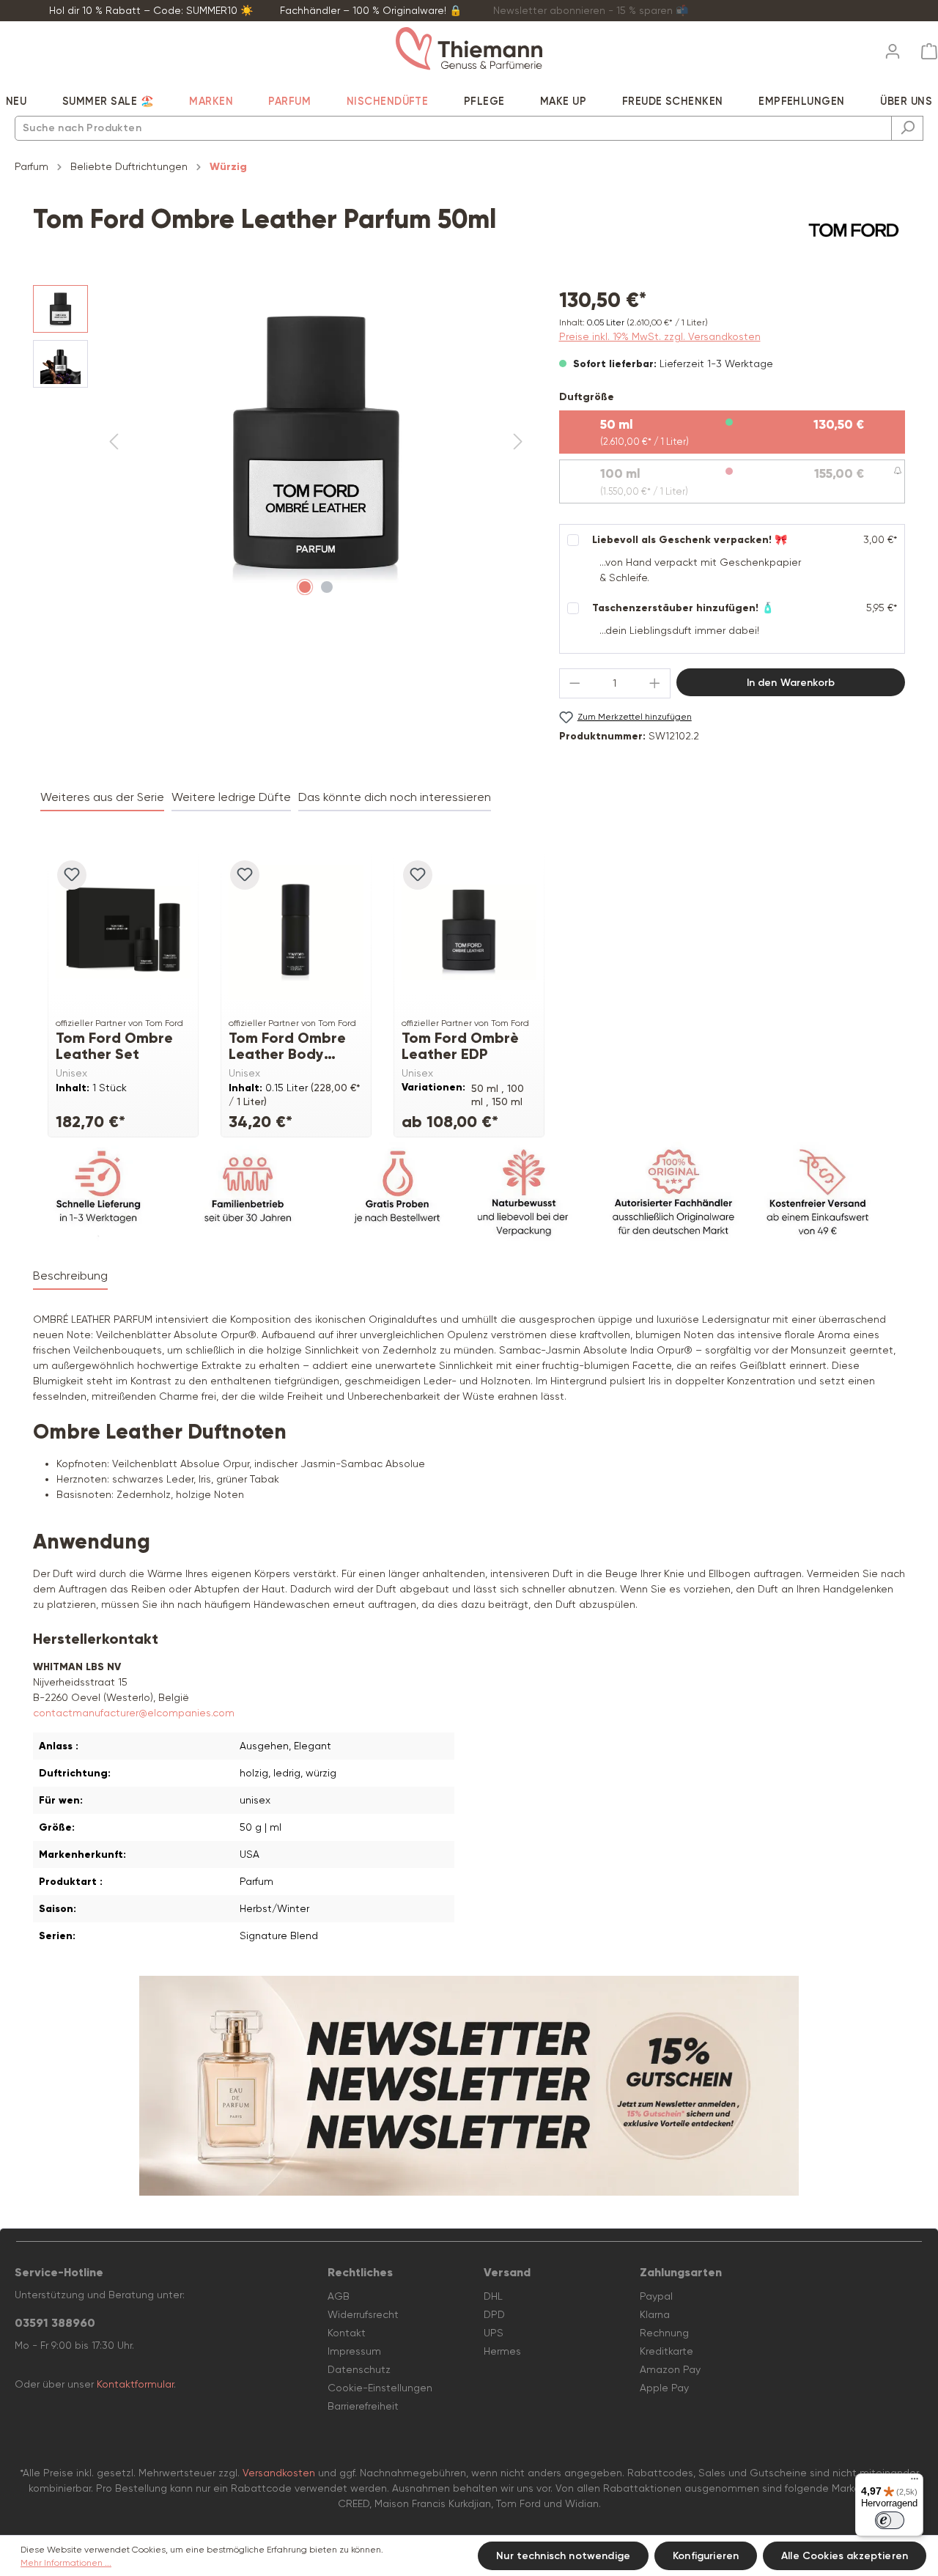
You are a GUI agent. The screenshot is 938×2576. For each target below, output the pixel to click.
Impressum (354, 2351)
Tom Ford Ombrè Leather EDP (460, 1046)
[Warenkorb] (924, 52)
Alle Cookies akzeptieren (845, 2556)
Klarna (655, 2314)
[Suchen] (907, 128)
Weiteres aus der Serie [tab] (102, 797)
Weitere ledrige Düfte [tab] (231, 797)
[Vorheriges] (114, 442)
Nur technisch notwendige (563, 2556)
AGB (339, 2296)
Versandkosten (279, 2473)
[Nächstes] (518, 442)
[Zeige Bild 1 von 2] (305, 587)
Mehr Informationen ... (66, 2563)
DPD (494, 2314)
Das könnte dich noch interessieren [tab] (395, 797)
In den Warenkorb (791, 683)
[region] (281, 443)
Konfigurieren (706, 2556)
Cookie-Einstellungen (380, 2388)
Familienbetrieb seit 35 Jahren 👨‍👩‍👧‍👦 (810, 10)
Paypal (656, 2296)
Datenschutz (359, 2369)
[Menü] (915, 2482)
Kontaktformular (135, 2384)
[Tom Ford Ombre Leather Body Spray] (296, 932)
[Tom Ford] (854, 230)
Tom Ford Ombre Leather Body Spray (287, 1046)
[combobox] (453, 128)
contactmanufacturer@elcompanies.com (134, 1713)
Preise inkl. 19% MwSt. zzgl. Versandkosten (660, 336)
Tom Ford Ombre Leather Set (114, 1046)
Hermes (502, 2351)
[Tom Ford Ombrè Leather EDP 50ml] (469, 932)
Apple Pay (664, 2388)
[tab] (70, 1277)
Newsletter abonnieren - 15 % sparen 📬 (591, 10)
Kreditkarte (666, 2351)
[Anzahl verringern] (575, 683)
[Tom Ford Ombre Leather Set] (123, 932)
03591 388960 (55, 2323)
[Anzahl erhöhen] (655, 683)
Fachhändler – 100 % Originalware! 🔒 (371, 10)
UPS (494, 2333)
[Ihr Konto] (893, 47)
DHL (493, 2296)
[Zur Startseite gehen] (469, 49)
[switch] (890, 2520)
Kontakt (347, 2333)
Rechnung (664, 2333)
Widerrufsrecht (363, 2314)
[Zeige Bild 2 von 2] (327, 587)
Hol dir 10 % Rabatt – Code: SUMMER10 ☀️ (151, 10)
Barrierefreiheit (363, 2406)
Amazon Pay (670, 2369)
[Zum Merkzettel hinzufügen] (72, 875)
